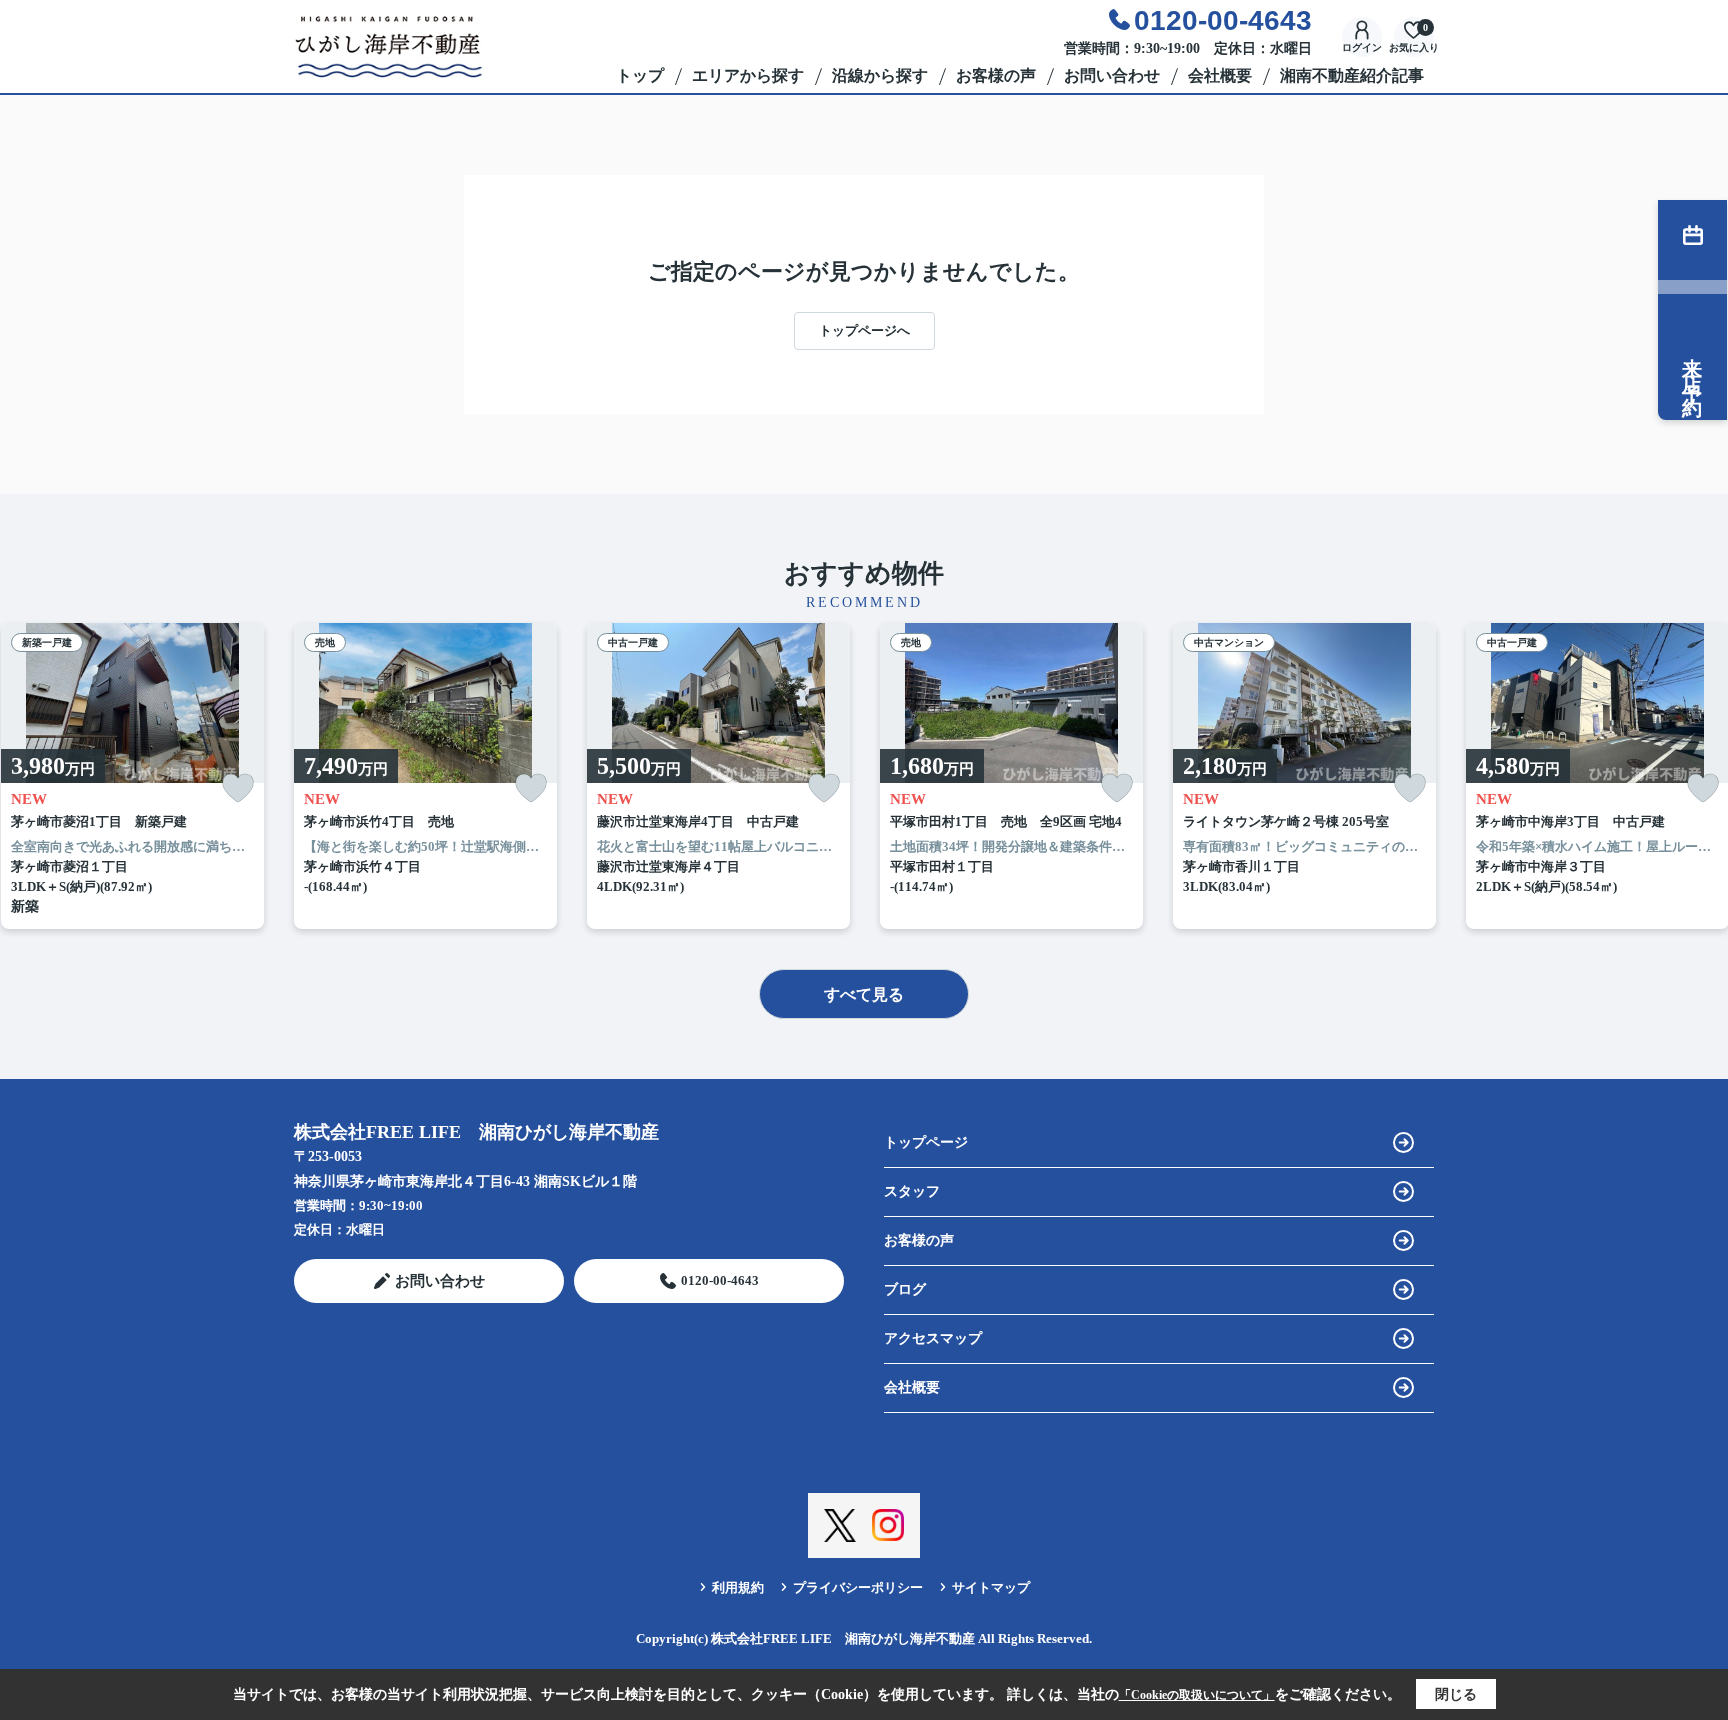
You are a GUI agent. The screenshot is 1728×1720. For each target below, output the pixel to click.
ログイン (1362, 47)
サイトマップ (991, 1587)
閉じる (1456, 1694)
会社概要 (1220, 75)
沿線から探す (880, 75)
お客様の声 (996, 75)
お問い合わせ (1112, 75)
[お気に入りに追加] (238, 788)
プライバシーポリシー (858, 1587)
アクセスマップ (933, 1338)
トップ (640, 75)
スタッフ (912, 1191)
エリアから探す (748, 75)
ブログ (905, 1289)
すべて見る (864, 994)
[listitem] (425, 776)
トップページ (926, 1142)
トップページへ (864, 330)
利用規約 (738, 1587)
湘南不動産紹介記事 (1352, 75)
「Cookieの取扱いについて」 (1197, 1695)
